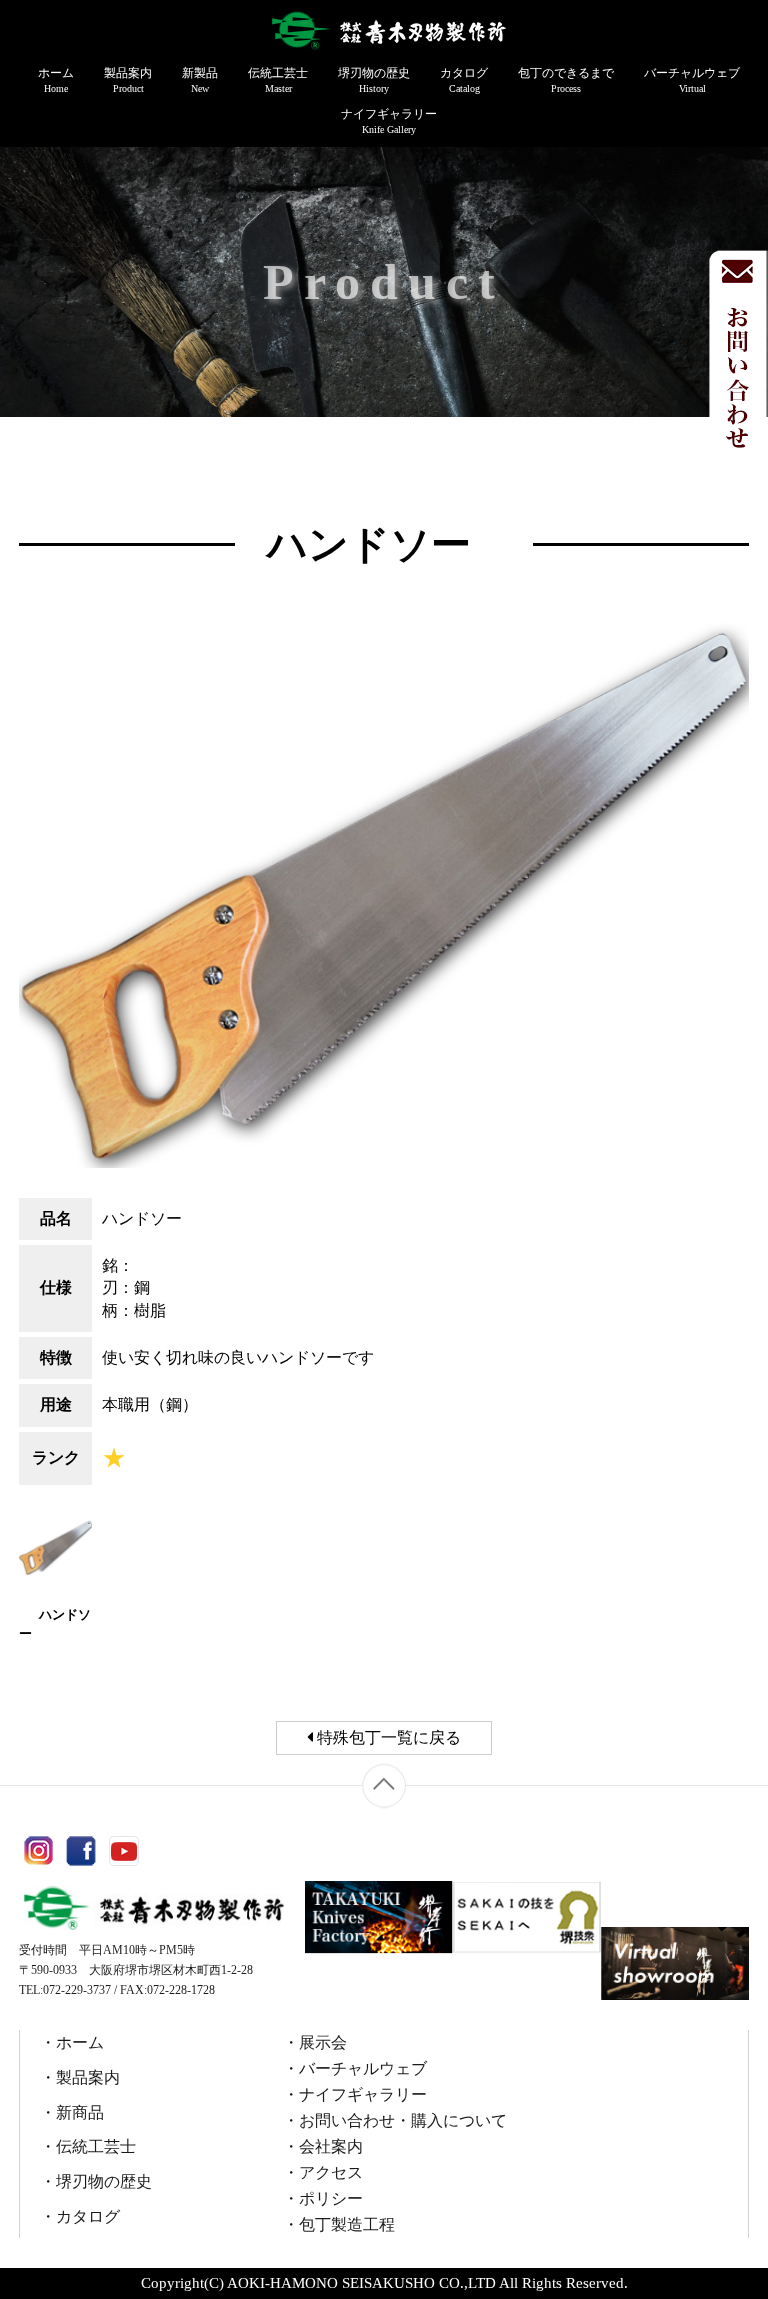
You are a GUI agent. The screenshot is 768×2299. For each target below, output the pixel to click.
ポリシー (331, 2198)
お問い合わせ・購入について (403, 2120)
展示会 (323, 2042)
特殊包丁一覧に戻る (387, 1737)
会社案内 (331, 2146)
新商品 (80, 2112)
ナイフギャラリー (389, 121)
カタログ (464, 80)
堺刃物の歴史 (374, 80)
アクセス (331, 2172)
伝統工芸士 (278, 80)
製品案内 (128, 80)
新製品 (200, 80)
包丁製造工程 (347, 2224)
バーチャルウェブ (692, 80)
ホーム (56, 80)
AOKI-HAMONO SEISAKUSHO (331, 2283)
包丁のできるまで (566, 80)
